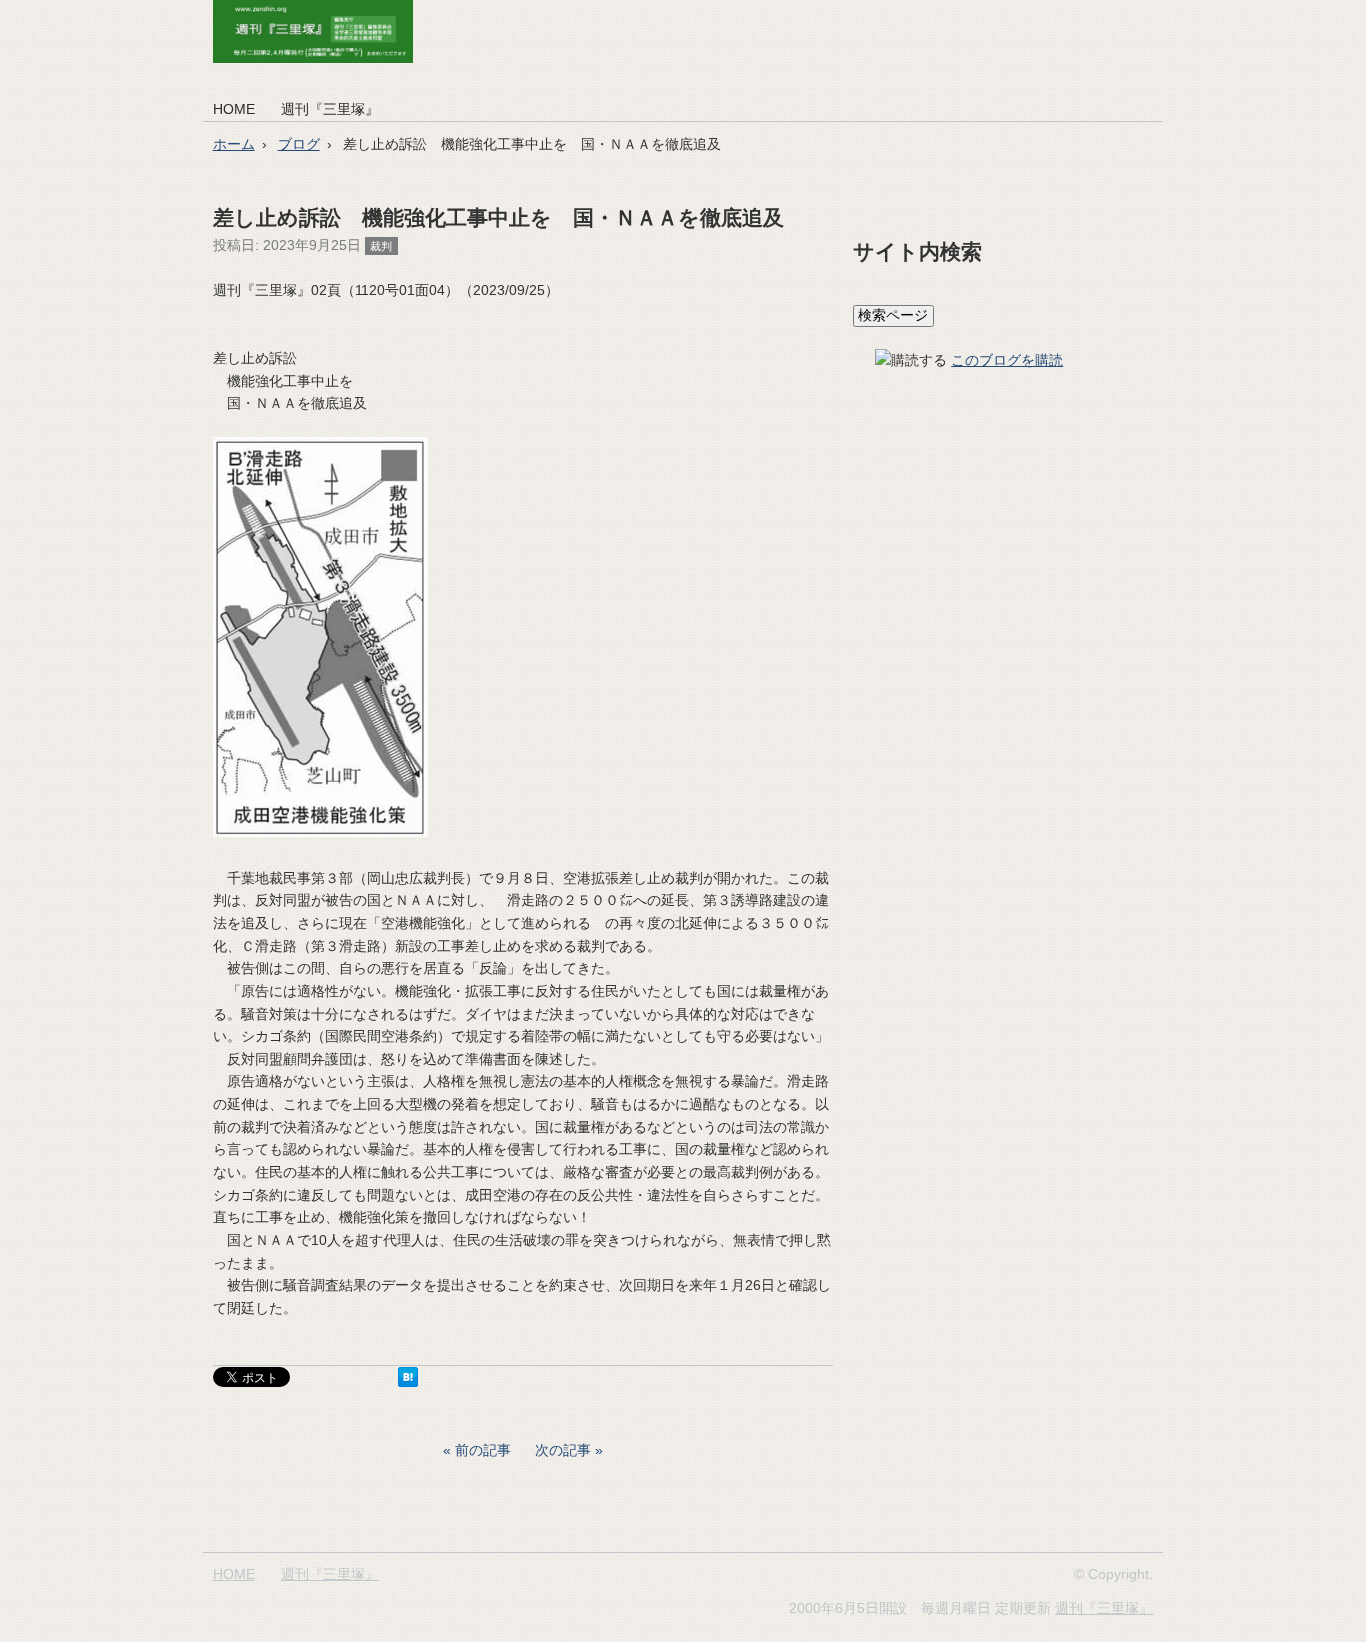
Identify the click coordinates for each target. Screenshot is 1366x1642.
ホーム (234, 144)
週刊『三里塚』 (330, 109)
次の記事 (563, 1450)
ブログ (299, 144)
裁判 (381, 246)
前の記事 (483, 1450)
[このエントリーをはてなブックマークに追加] (408, 1382)
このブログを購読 (1007, 360)
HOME (234, 109)
